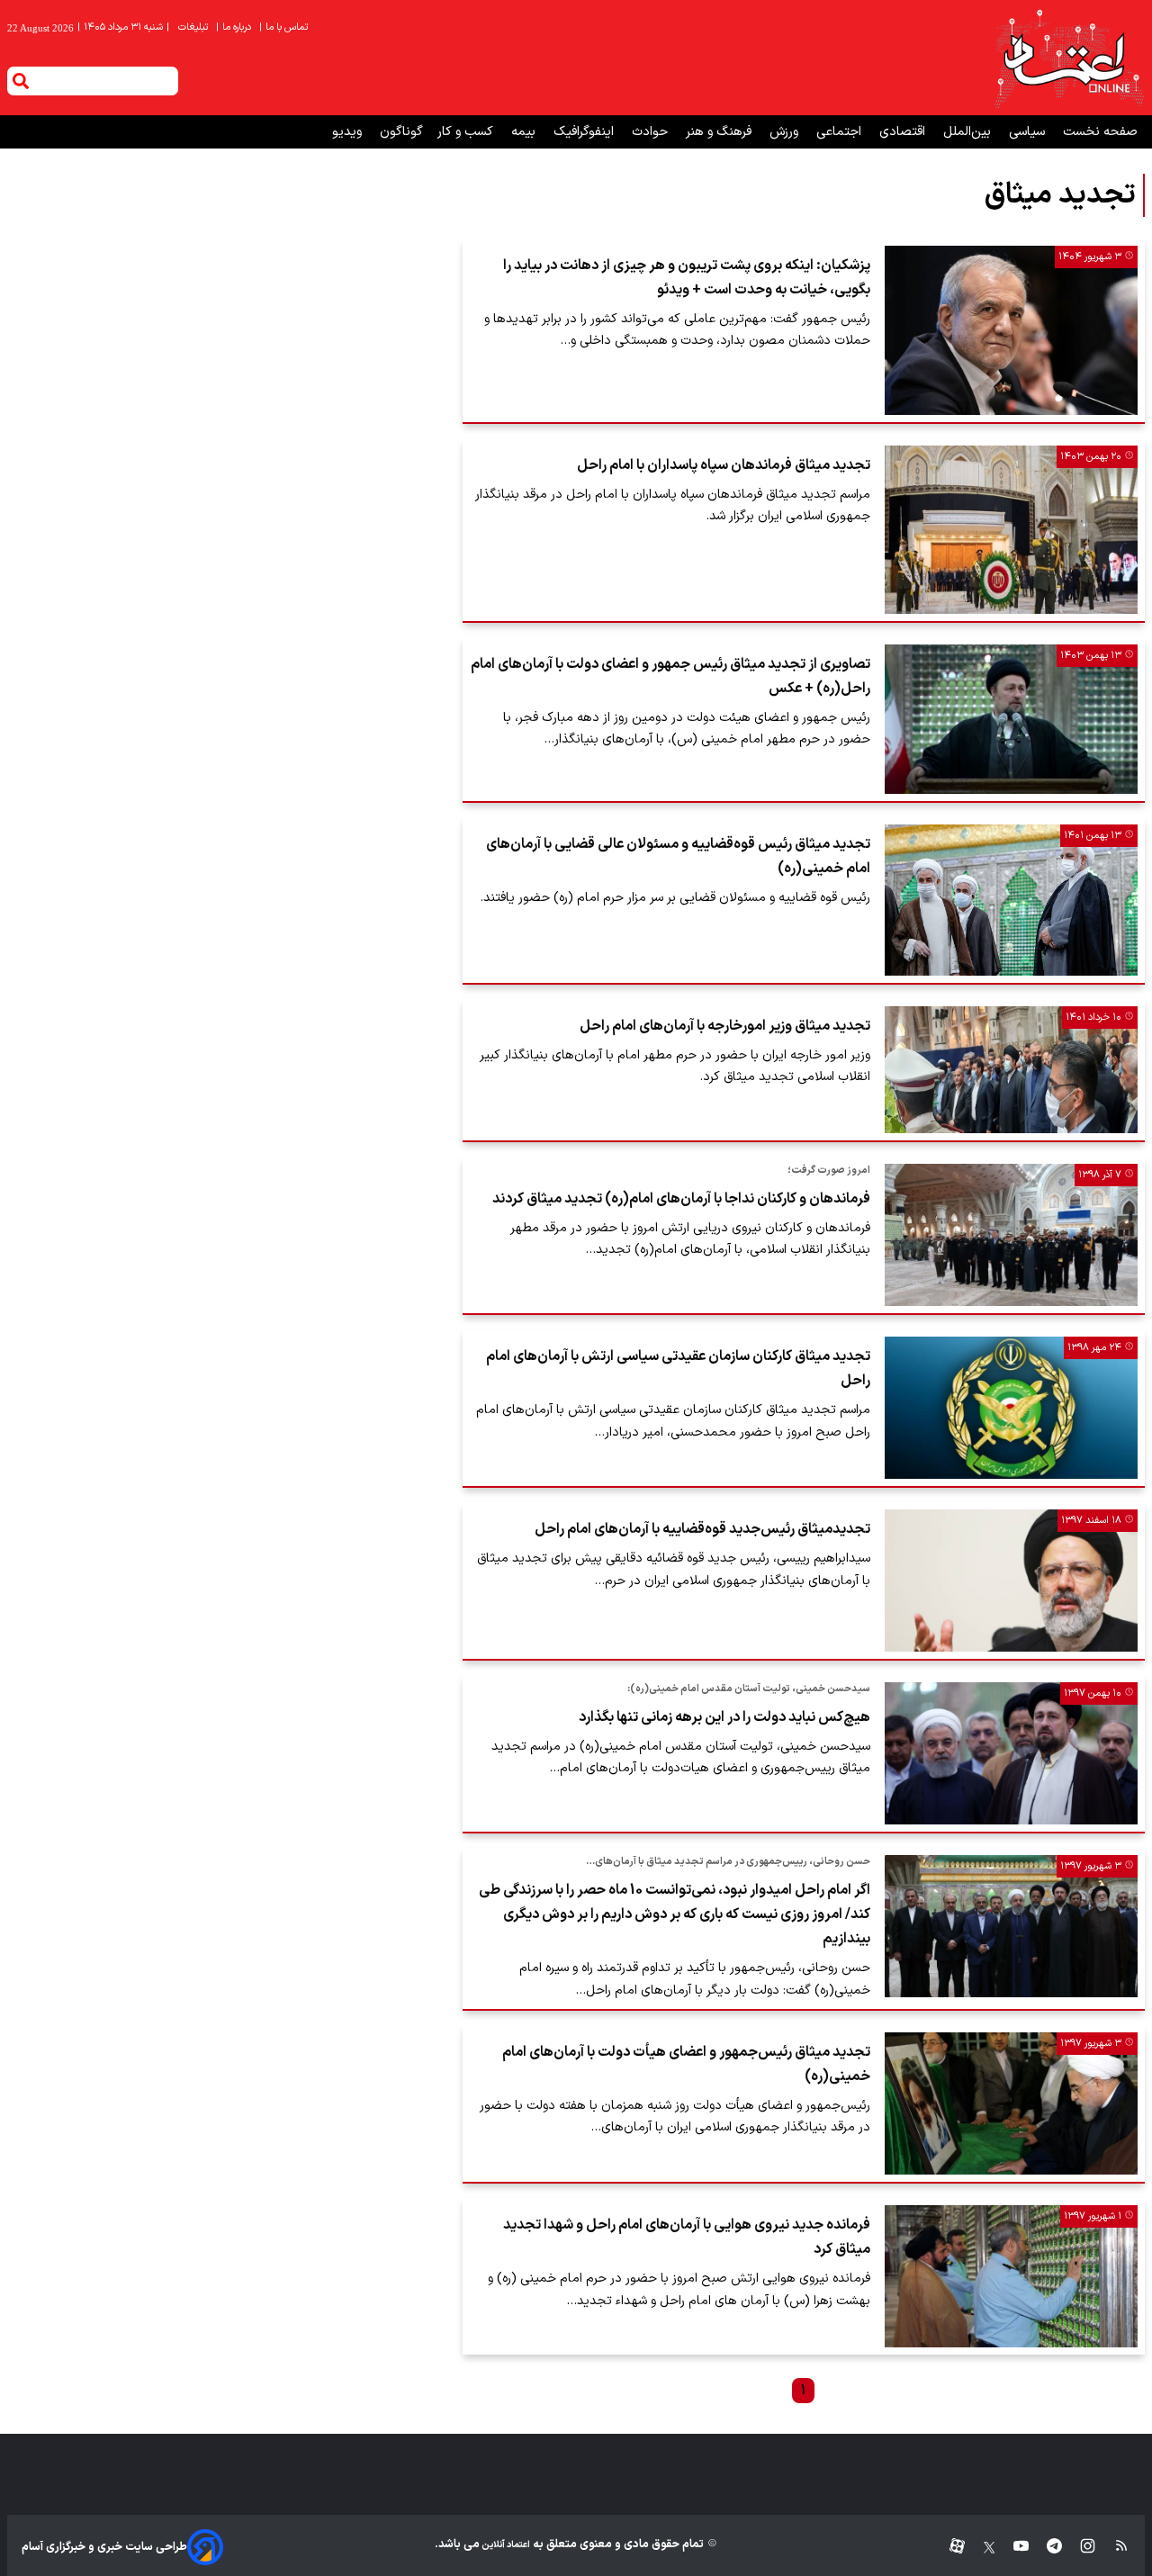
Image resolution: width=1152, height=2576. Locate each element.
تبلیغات (194, 27)
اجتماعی (841, 132)
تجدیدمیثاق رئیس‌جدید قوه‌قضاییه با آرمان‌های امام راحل (702, 1529)
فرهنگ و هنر (720, 132)
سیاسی (1029, 132)
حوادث (652, 132)
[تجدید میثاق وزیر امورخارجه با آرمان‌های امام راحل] (1011, 1070)
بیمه (525, 132)
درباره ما (235, 27)
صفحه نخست (1100, 132)
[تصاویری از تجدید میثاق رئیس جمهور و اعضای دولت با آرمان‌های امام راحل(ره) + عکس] (1011, 719)
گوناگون (401, 132)
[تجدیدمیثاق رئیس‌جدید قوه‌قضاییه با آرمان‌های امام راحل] (1011, 1581)
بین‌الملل (969, 132)
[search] (21, 81)
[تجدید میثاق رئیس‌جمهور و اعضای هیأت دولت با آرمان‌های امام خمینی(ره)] (1011, 2103)
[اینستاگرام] (1079, 2547)
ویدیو (349, 132)
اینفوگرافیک (585, 132)
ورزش (786, 132)
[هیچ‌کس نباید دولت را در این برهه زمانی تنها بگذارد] (1011, 1753)
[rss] (1113, 2547)
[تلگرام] (1045, 2547)
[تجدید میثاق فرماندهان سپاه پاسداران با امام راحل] (1011, 530)
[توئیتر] (980, 2547)
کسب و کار (467, 132)
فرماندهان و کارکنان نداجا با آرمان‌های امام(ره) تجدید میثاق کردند (681, 1199)
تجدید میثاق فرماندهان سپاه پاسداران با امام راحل (724, 465)
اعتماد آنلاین (505, 2545)
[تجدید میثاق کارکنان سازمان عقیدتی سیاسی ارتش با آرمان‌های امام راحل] (1011, 1408)
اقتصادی (904, 132)
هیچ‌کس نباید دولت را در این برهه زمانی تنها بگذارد (724, 1717)
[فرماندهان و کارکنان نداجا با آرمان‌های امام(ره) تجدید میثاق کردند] (1011, 1235)
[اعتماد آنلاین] (1068, 58)
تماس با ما (285, 27)
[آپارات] (950, 2547)
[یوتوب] (1012, 2547)
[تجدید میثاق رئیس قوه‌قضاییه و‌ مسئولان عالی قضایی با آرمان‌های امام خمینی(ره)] (1011, 900)
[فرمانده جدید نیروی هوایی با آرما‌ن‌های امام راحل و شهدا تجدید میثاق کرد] (1011, 2276)
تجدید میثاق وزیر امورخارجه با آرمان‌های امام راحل (725, 1026)
